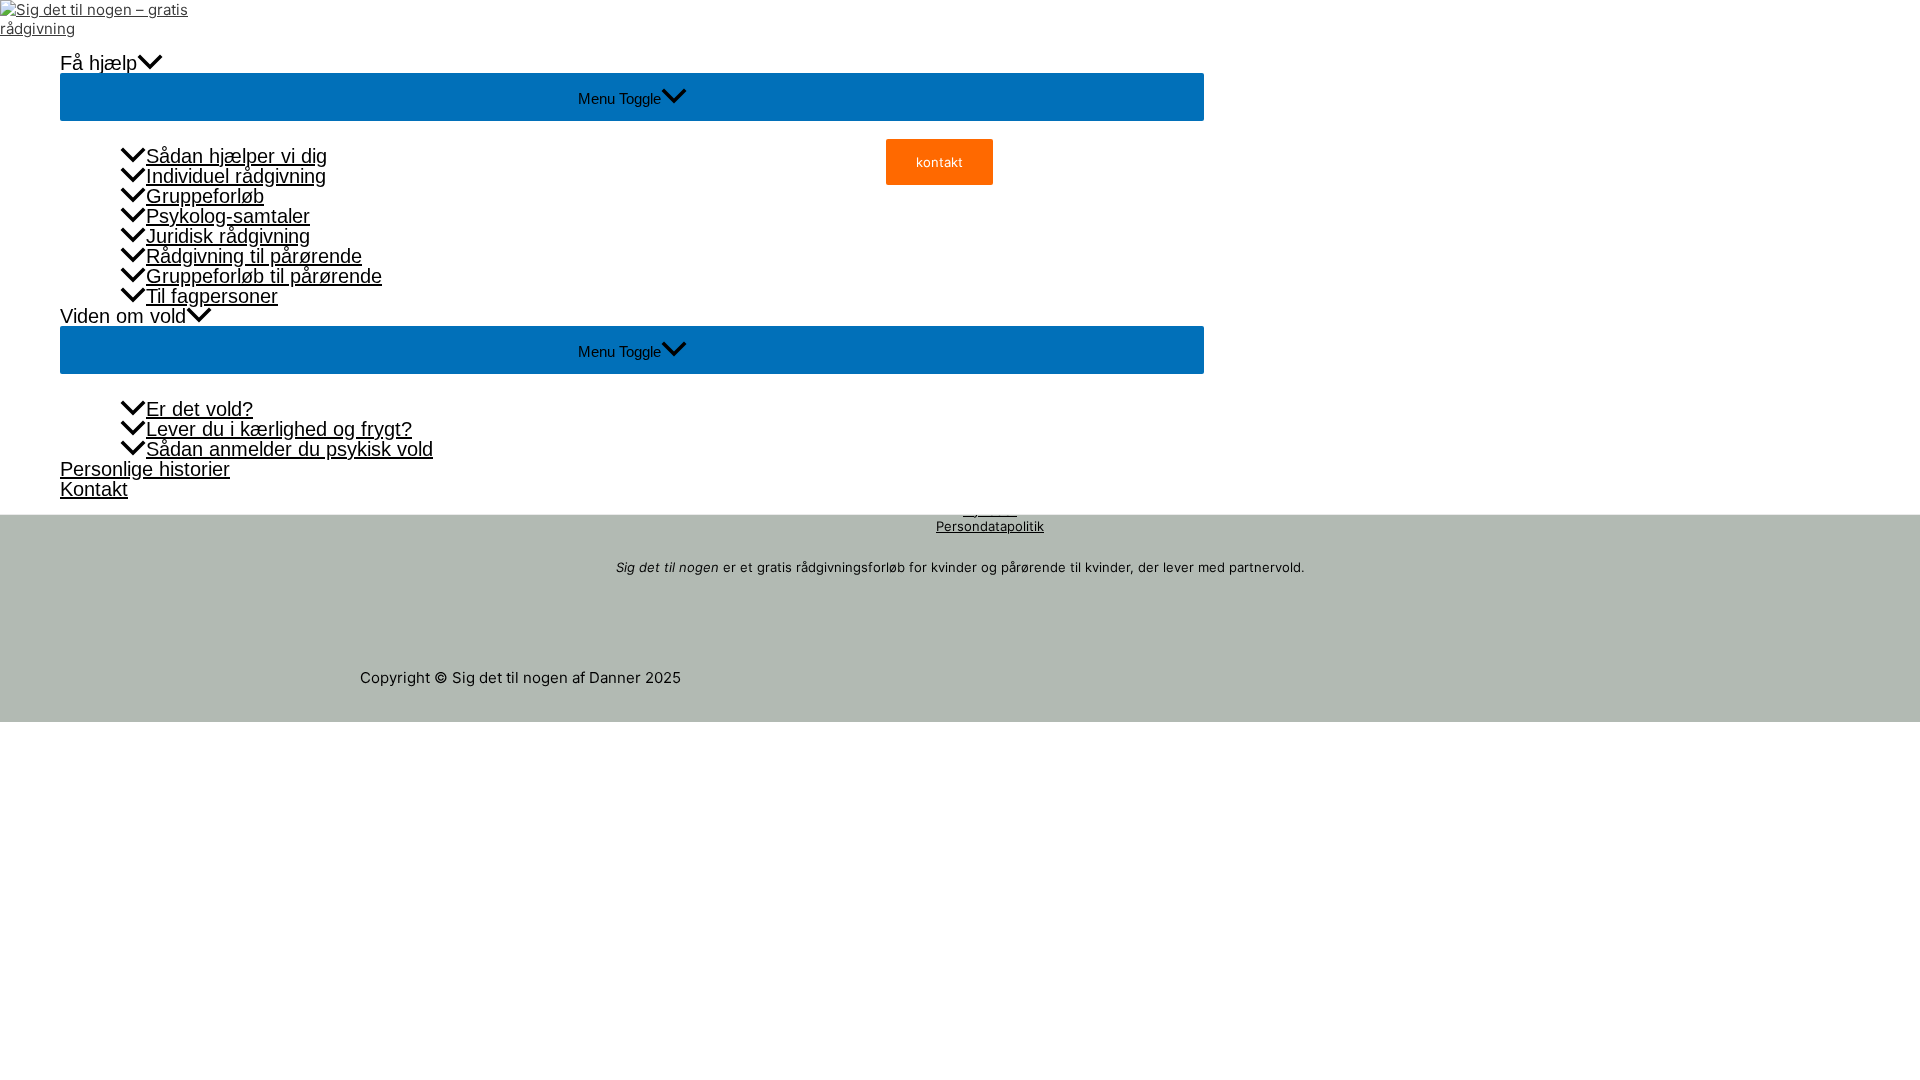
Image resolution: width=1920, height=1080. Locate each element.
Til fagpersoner (212, 296)
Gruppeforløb (205, 196)
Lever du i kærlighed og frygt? (279, 429)
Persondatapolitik (990, 526)
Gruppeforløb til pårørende (264, 276)
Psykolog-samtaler (228, 216)
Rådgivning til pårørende (254, 256)
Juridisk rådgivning (228, 236)
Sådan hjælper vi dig (236, 156)
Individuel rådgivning (236, 176)
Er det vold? (199, 409)
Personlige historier (145, 469)
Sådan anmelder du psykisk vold (289, 449)
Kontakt (94, 489)
